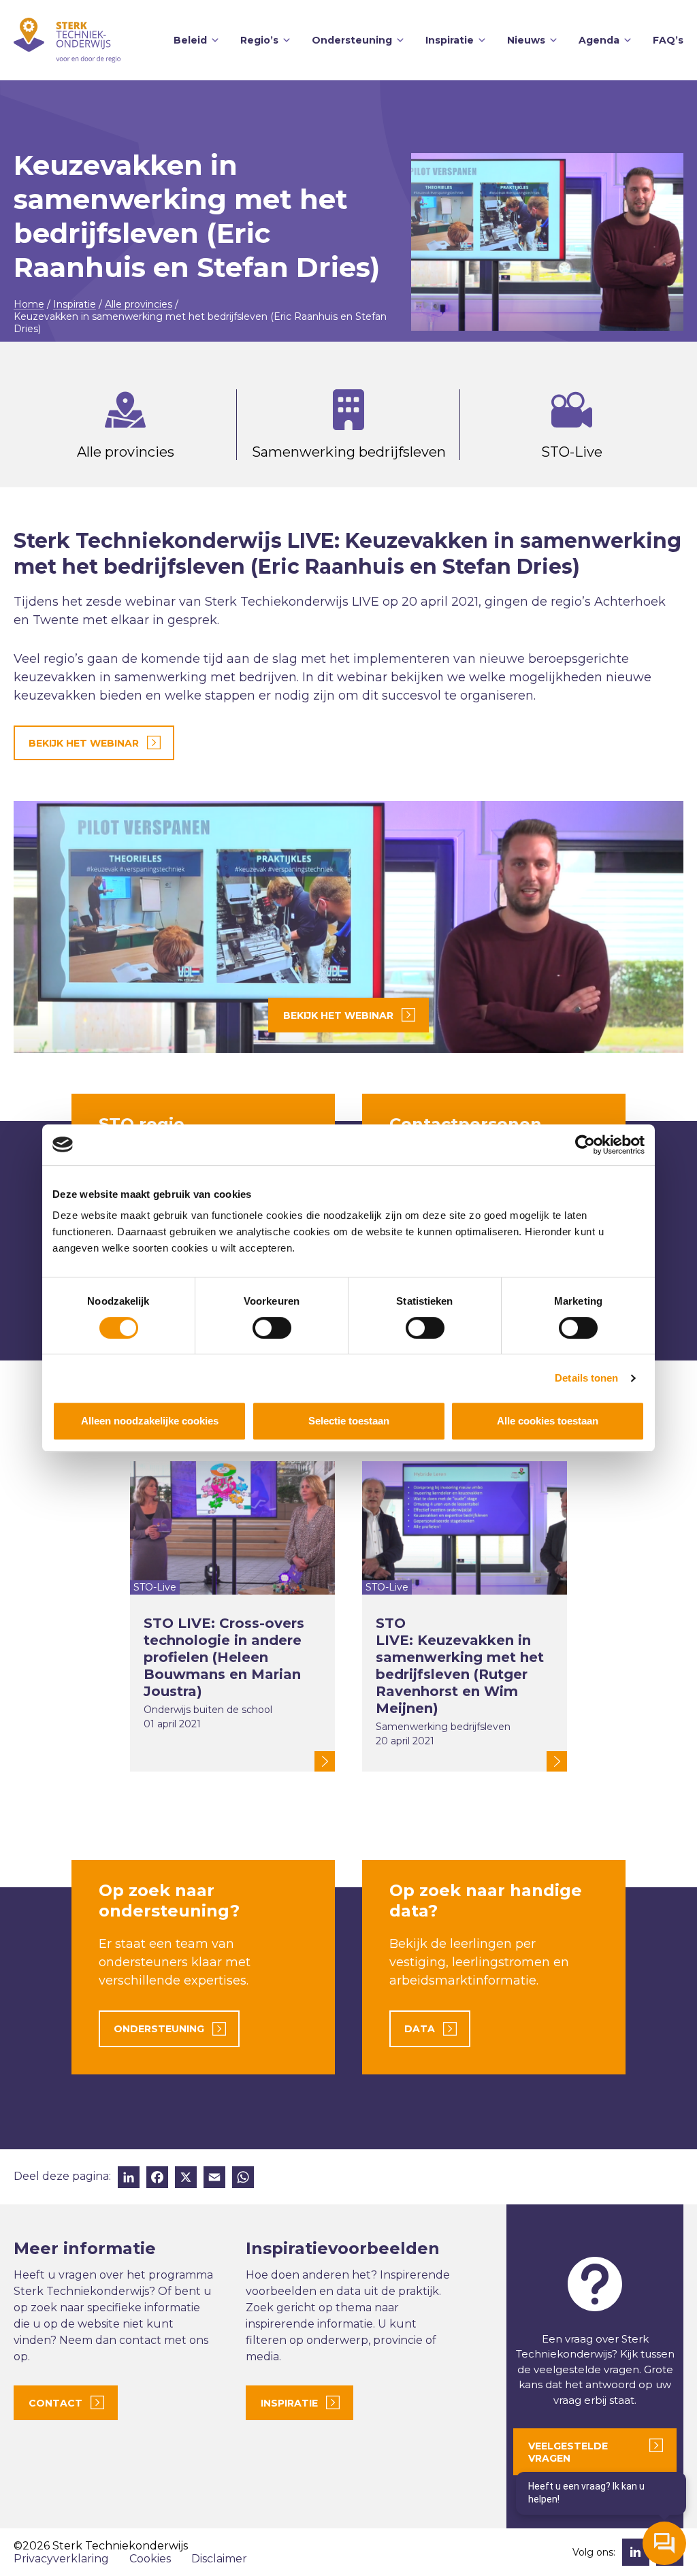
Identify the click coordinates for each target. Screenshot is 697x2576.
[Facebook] (157, 2179)
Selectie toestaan (349, 1421)
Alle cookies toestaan (548, 1421)
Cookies (150, 2559)
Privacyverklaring (61, 2559)
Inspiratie (450, 40)
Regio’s (259, 40)
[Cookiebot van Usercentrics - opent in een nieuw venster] (585, 1145)
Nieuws (526, 40)
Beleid (190, 40)
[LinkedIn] (129, 2179)
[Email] (214, 2179)
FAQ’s (668, 40)
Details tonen (586, 1378)
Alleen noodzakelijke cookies (150, 1421)
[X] (186, 2179)
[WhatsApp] (243, 2179)
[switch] (272, 1328)
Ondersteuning (352, 40)
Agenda (599, 40)
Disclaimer (219, 2559)
